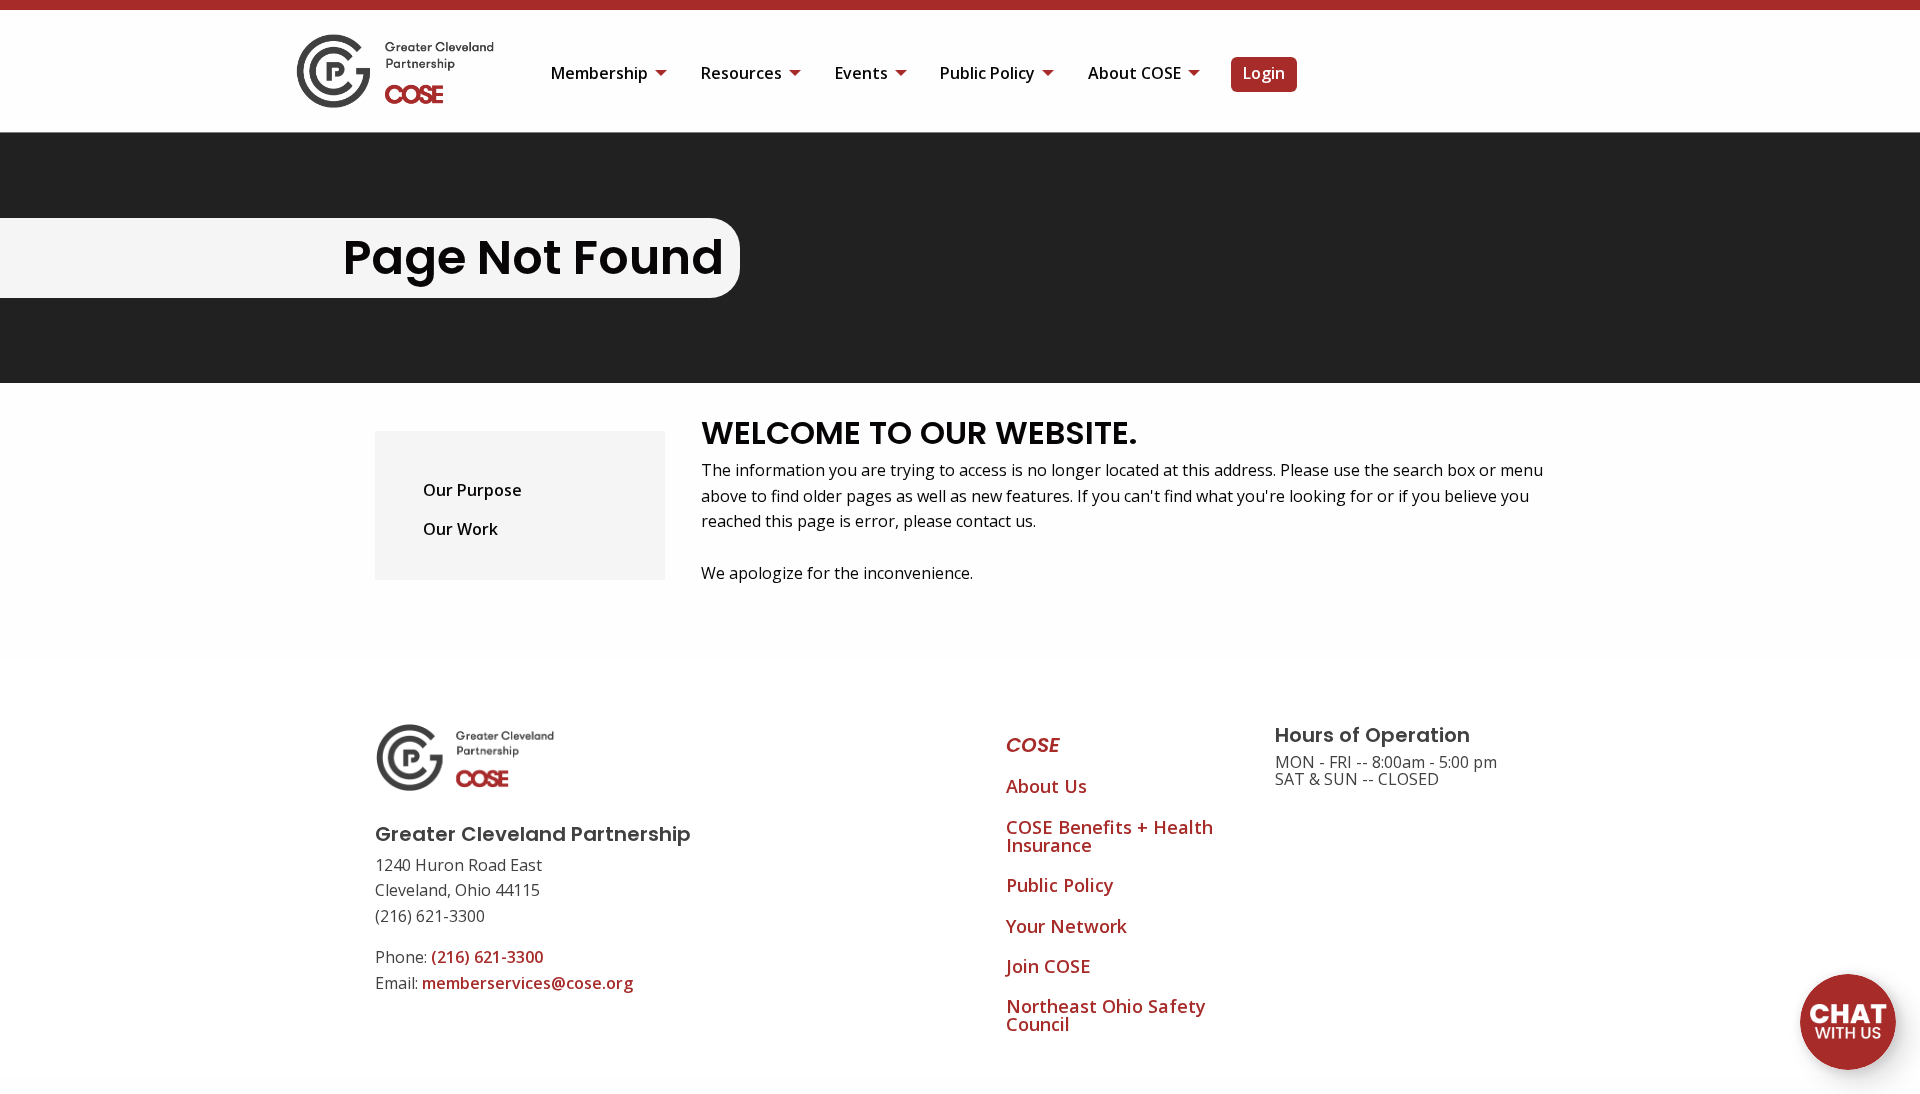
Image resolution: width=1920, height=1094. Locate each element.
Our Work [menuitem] (460, 529)
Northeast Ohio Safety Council (1106, 1015)
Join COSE (1048, 966)
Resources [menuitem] (741, 73)
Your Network (1066, 926)
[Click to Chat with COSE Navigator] (1848, 1022)
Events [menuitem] (861, 73)
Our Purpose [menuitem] (472, 490)
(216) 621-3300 (487, 957)
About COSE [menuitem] (1134, 73)
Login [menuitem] (1264, 73)
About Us (1046, 786)
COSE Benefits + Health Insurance (1109, 836)
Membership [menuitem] (599, 73)
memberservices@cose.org (527, 983)
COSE (1033, 745)
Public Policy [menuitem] (987, 73)
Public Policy (1060, 885)
